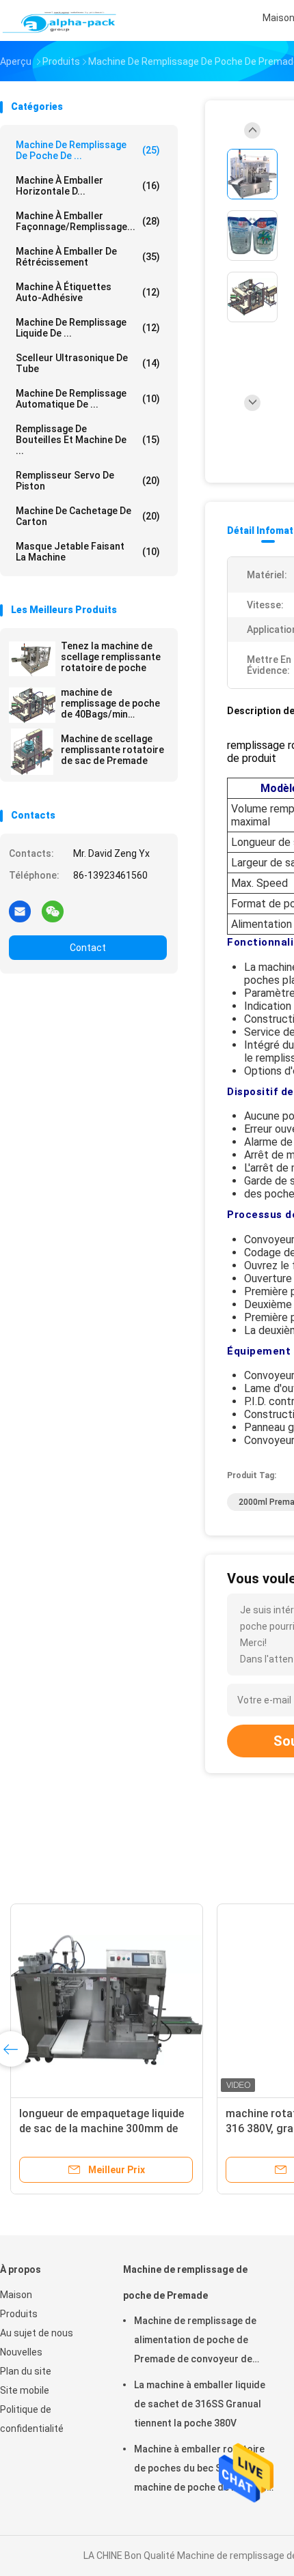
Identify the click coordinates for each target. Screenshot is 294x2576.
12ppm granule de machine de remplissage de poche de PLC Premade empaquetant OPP (128, 2128)
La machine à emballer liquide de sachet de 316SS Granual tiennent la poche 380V (200, 2404)
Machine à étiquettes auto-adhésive (88, 292)
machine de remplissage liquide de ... (88, 328)
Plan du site (26, 2371)
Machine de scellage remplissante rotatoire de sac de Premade (112, 750)
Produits (19, 2314)
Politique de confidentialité (32, 2419)
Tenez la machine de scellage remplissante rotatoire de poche (111, 657)
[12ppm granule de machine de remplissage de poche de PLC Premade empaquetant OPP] (142, 2000)
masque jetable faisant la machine (88, 552)
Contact (88, 948)
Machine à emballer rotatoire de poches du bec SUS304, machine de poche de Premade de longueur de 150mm (203, 2470)
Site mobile (25, 2390)
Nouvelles (21, 2352)
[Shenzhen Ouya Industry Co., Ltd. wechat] (53, 911)
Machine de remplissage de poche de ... (88, 150)
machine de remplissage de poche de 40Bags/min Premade (110, 703)
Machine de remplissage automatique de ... (88, 399)
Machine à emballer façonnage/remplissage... (88, 221)
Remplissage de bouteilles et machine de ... (88, 440)
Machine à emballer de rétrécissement (88, 257)
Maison (16, 2295)
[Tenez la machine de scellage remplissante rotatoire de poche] (32, 659)
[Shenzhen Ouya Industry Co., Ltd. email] (20, 911)
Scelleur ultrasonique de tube (88, 363)
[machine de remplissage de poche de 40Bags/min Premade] (32, 705)
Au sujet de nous (37, 2333)
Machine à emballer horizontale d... (88, 186)
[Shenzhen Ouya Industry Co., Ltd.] (60, 20)
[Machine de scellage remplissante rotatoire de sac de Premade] (32, 752)
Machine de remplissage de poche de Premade (185, 2282)
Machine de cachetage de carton (88, 516)
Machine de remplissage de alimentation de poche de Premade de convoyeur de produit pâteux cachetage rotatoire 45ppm (195, 2342)
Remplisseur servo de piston (88, 481)
